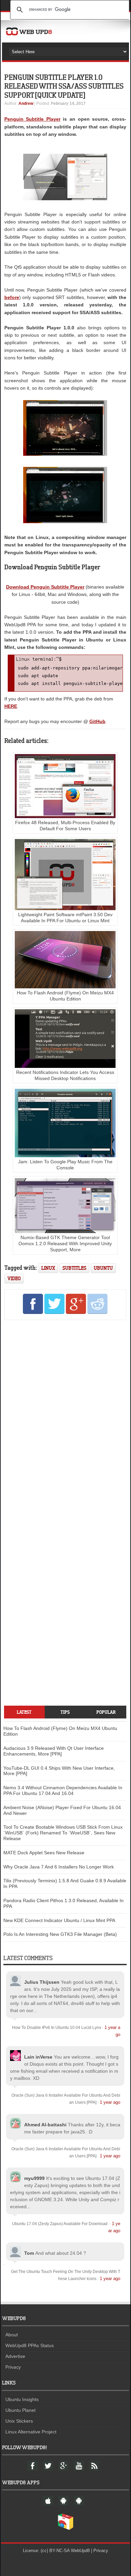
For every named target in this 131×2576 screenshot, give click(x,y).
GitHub (97, 721)
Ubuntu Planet (20, 2410)
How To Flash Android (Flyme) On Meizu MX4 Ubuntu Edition (65, 996)
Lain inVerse (38, 2057)
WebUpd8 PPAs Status (30, 2345)
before (12, 297)
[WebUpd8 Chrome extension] (65, 2528)
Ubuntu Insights (22, 2399)
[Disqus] (65, 1417)
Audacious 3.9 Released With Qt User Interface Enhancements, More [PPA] (54, 1751)
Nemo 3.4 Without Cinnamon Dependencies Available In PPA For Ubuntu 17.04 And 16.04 (63, 1790)
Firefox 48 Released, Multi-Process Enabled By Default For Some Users (65, 826)
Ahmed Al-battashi (45, 2125)
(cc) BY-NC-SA (55, 2551)
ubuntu (103, 1268)
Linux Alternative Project (31, 2432)
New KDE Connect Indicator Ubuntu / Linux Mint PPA (59, 1920)
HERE (11, 706)
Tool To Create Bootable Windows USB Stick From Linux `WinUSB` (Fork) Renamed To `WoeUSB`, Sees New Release (63, 1833)
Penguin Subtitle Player (32, 119)
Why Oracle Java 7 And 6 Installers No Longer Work (59, 1867)
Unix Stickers (19, 2421)
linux (48, 1268)
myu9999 (34, 2178)
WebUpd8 (80, 2551)
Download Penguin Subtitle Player (45, 587)
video (14, 1278)
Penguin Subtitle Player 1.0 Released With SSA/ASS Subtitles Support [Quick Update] (64, 86)
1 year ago (110, 2102)
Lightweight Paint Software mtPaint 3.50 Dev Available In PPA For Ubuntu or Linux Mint (65, 918)
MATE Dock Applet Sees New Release (44, 1853)
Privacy (13, 2367)
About (12, 2335)
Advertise (15, 2356)
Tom (29, 2253)
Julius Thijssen (42, 1982)
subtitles (74, 1268)
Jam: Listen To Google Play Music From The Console (65, 1165)
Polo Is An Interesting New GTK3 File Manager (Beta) (60, 1934)
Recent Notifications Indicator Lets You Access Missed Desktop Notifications (65, 1075)
